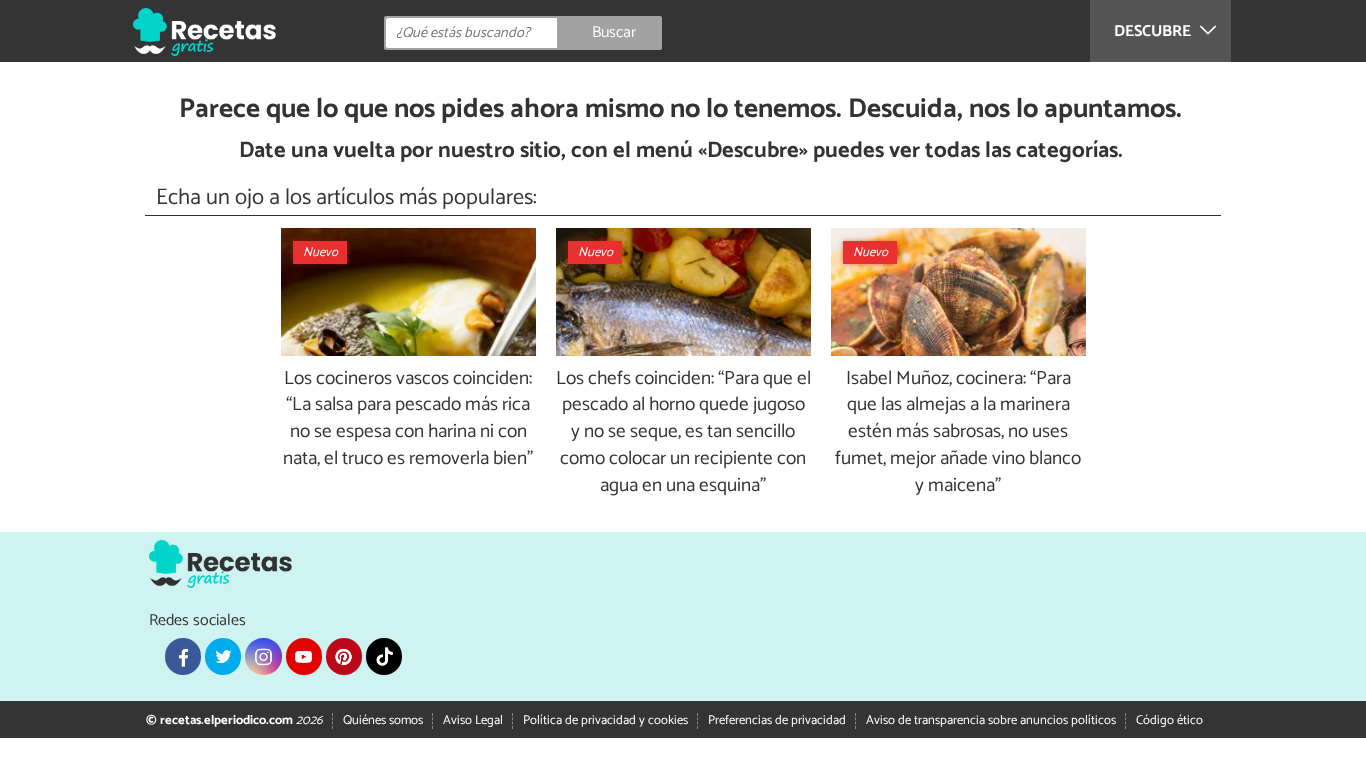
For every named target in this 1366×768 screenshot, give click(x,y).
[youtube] (304, 656)
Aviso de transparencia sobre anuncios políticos (991, 720)
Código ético (1169, 720)
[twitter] (223, 656)
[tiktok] (384, 656)
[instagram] (263, 656)
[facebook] (183, 656)
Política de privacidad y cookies (605, 720)
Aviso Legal (473, 720)
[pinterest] (344, 656)
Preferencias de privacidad (777, 720)
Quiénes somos (383, 720)
